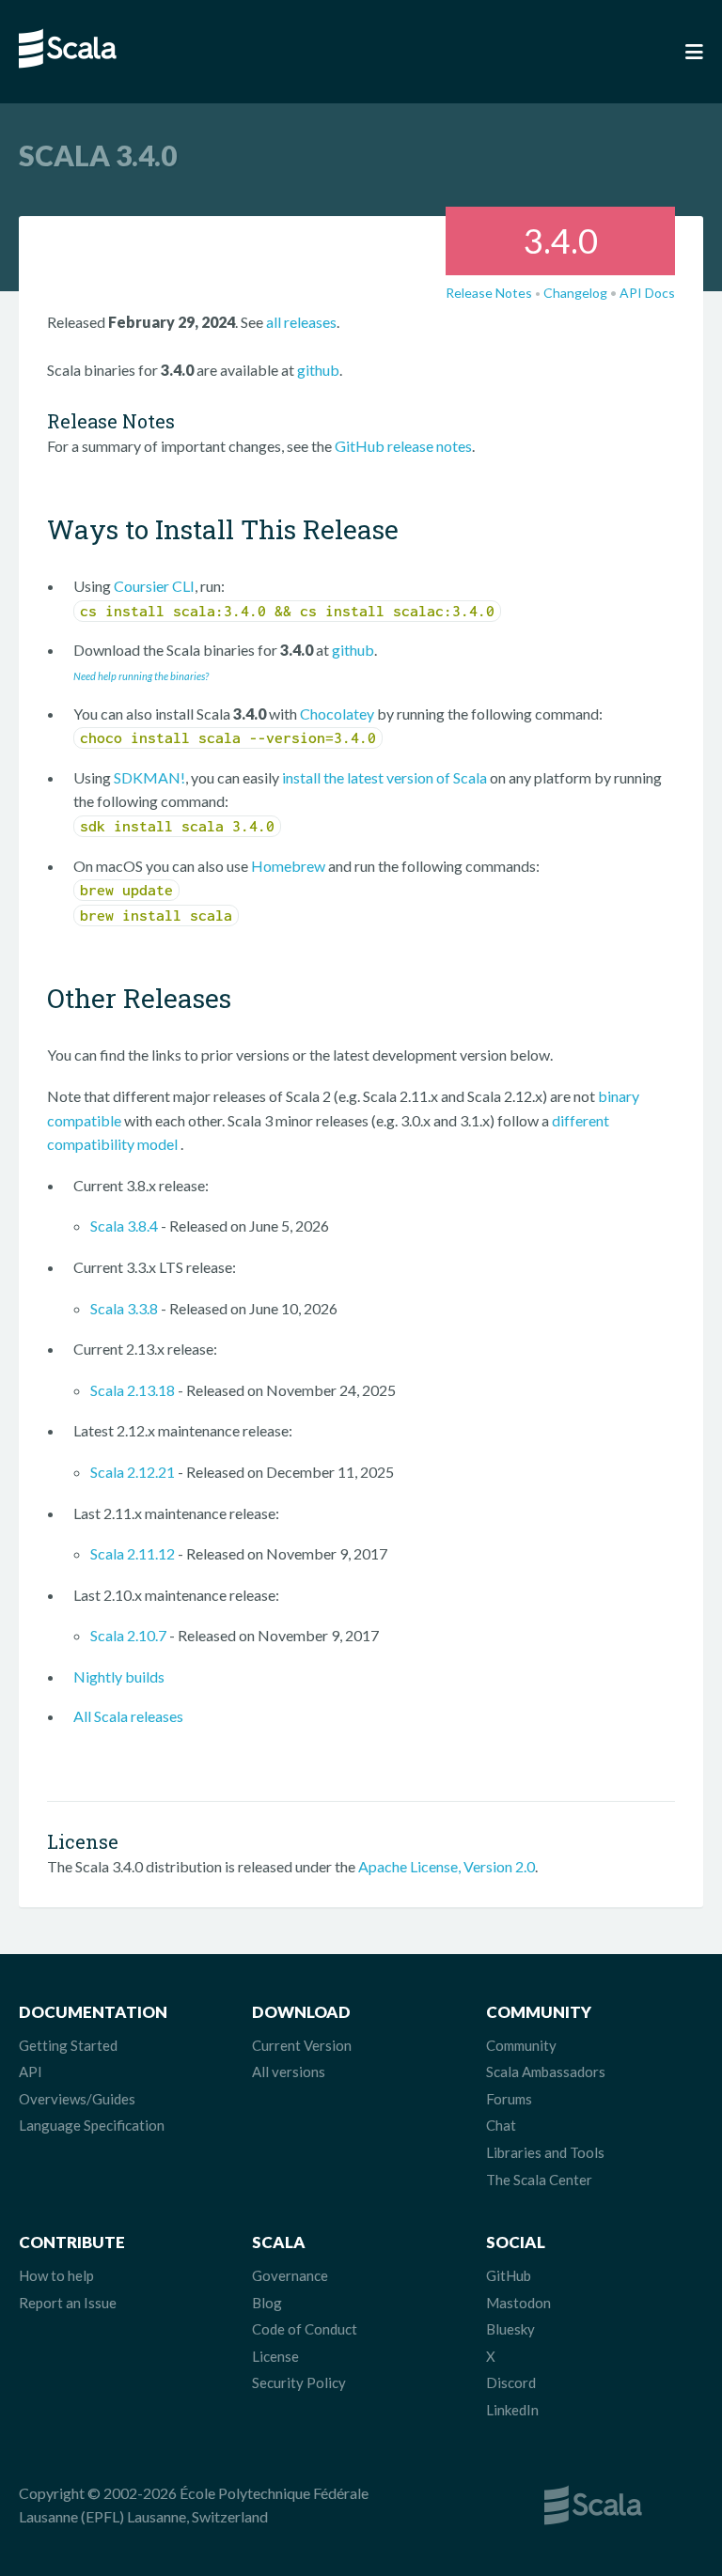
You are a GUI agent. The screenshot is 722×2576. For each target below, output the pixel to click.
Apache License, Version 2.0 (447, 1866)
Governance (290, 2275)
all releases (301, 322)
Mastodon (518, 2303)
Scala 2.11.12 (133, 1553)
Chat (501, 2125)
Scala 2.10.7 (128, 1635)
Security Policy (299, 2382)
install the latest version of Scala (385, 777)
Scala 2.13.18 (133, 1390)
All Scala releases (128, 1716)
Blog (267, 2303)
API (31, 2072)
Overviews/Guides (77, 2099)
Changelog (575, 293)
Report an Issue (68, 2303)
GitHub (509, 2275)
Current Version (302, 2045)
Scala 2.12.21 (133, 1472)
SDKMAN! (149, 777)
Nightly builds (119, 1676)
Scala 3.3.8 (124, 1308)
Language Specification (92, 2125)
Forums (509, 2099)
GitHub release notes (403, 446)
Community (521, 2045)
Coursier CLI (154, 586)
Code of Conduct (305, 2329)
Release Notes (489, 293)
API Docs (647, 293)
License (275, 2356)
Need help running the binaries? (141, 676)
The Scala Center (539, 2180)
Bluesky (510, 2329)
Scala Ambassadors (546, 2072)
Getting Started (68, 2045)
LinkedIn (512, 2410)
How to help (56, 2275)
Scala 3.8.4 (124, 1226)
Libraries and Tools (545, 2152)
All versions (289, 2072)
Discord (511, 2382)
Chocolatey (337, 714)
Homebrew (288, 866)
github (318, 370)
